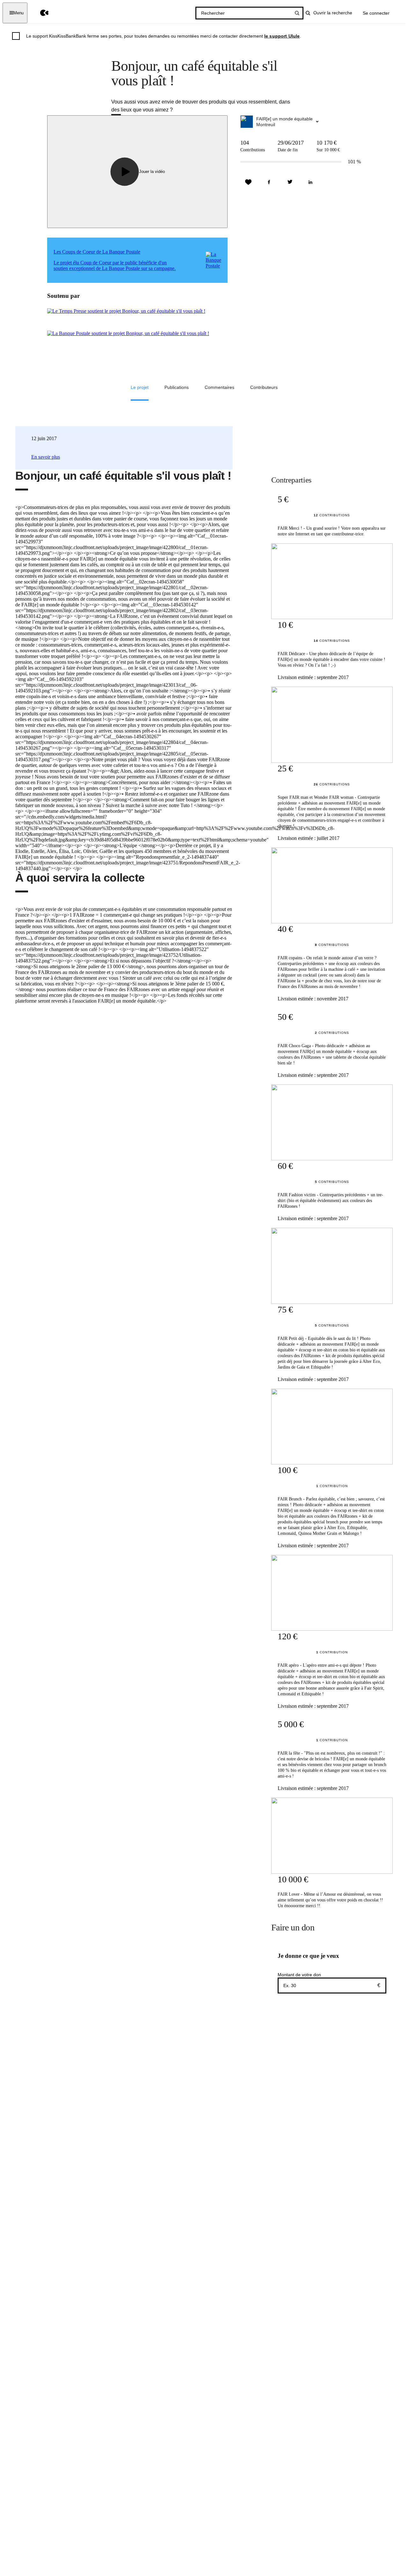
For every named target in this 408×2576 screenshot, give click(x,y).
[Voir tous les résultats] (297, 13)
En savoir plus (46, 457)
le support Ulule (282, 36)
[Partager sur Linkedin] (310, 182)
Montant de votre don (299, 1975)
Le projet (140, 387)
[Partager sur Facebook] (269, 182)
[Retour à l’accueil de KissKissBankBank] (40, 13)
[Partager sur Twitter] (290, 182)
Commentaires (219, 387)
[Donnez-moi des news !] (248, 182)
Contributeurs (264, 387)
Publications (177, 387)
